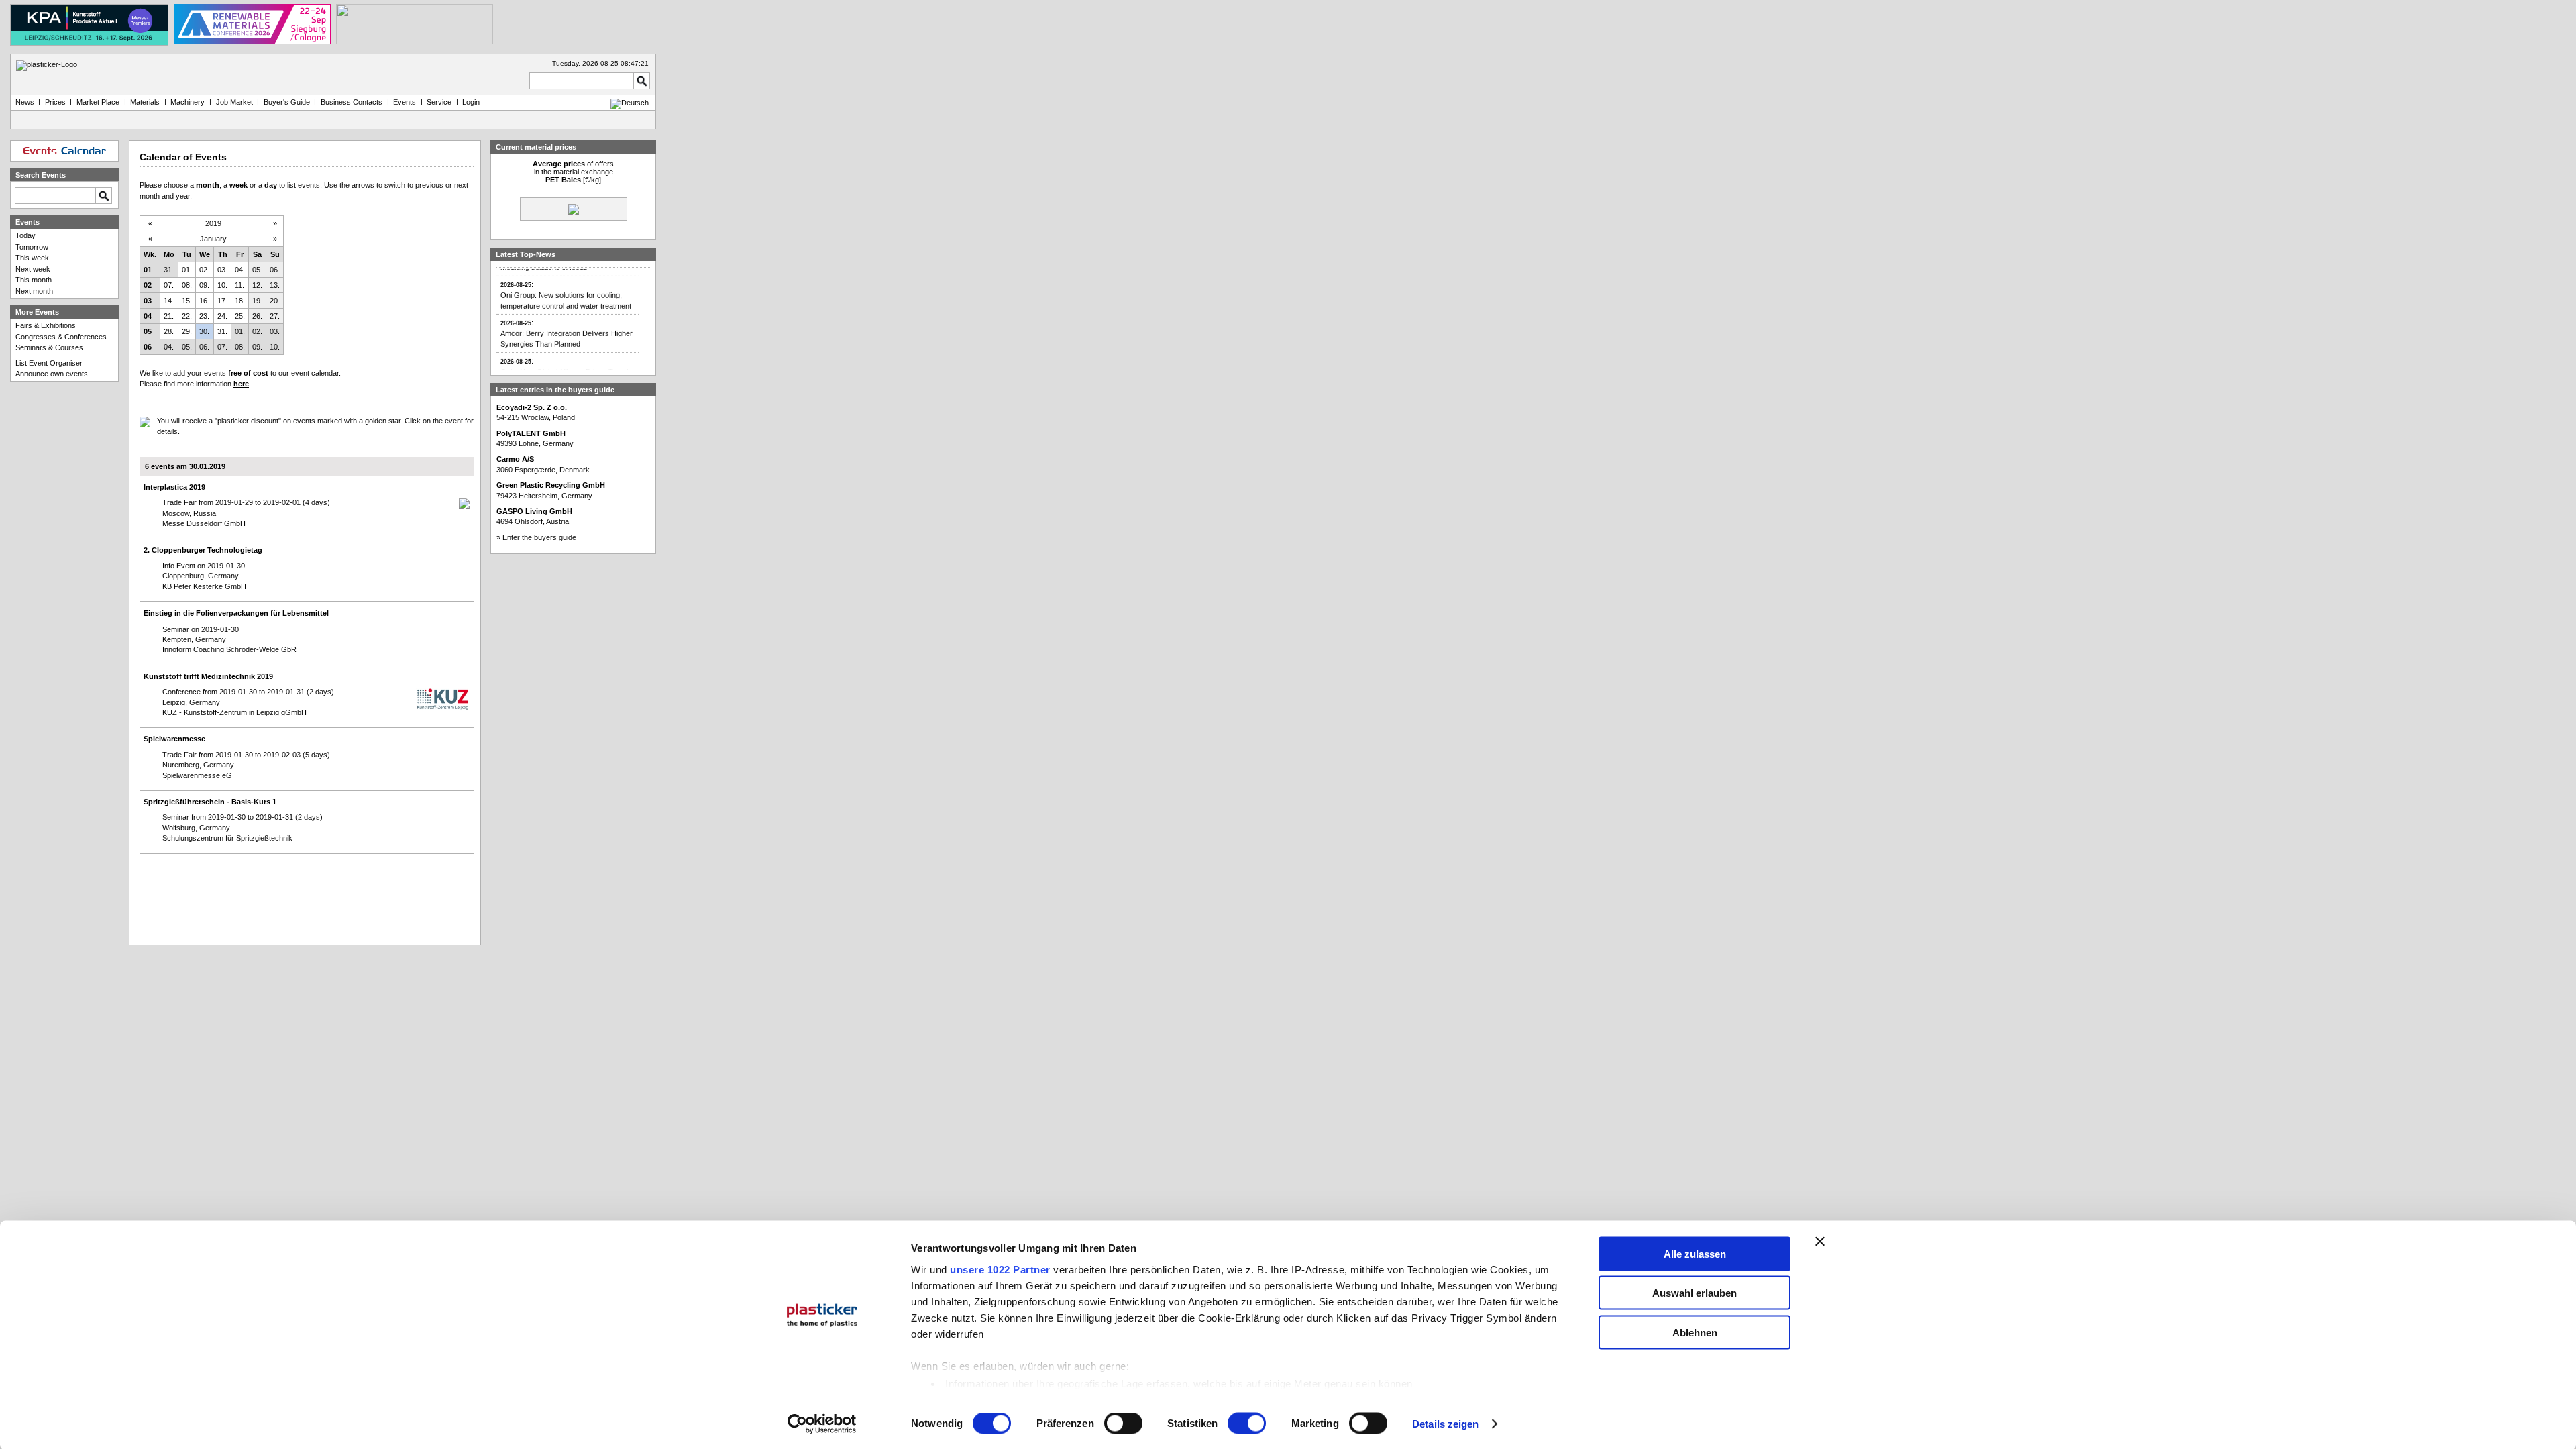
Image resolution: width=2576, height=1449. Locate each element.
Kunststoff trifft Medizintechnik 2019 (208, 676)
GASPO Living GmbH (534, 511)
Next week (33, 269)
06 (148, 347)
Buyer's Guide (287, 102)
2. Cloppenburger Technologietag (203, 550)
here (241, 384)
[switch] (1123, 1424)
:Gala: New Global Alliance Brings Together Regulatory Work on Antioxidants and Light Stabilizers (569, 362)
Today (25, 235)
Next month (34, 291)
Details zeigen (1445, 1424)
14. (169, 301)
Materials (145, 102)
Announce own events (52, 374)
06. (275, 270)
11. (239, 285)
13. (275, 285)
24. (222, 316)
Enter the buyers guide (539, 537)
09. (204, 285)
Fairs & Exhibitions (46, 325)
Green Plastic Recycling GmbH (551, 485)
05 (148, 331)
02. (204, 270)
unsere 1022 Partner (1000, 1269)
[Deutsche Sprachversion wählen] (630, 103)
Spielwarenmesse (174, 739)
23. (204, 316)
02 (148, 285)
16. (204, 301)
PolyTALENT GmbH (531, 433)
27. (275, 316)
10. (222, 285)
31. (169, 270)
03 (148, 301)
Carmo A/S (515, 459)
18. (240, 301)
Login (471, 102)
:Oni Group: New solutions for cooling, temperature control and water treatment (566, 280)
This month (34, 280)
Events (405, 102)
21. (169, 316)
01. (187, 270)
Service (439, 102)
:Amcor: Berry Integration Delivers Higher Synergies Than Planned (567, 319)
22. (187, 316)
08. (187, 285)
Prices (55, 102)
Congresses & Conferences (61, 337)
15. (187, 301)
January (213, 239)
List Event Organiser (49, 363)
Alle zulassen (1695, 1253)
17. (222, 301)
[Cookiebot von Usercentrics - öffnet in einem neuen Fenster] (822, 1424)
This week (32, 258)
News (25, 102)
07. (169, 285)
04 (148, 316)
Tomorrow (32, 247)
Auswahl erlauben (1695, 1293)
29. (187, 331)
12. (257, 285)
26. (257, 316)
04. (240, 270)
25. (240, 316)
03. (222, 270)
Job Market (234, 102)
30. (204, 331)
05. (257, 270)
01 (148, 270)
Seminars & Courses (49, 347)
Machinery (187, 102)
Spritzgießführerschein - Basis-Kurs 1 (210, 802)
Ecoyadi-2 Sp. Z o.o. (532, 407)
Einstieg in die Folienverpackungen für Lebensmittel (236, 613)
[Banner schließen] (1820, 1241)
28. (169, 331)
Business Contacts (352, 102)
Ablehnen (1695, 1332)
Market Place (98, 102)
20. (275, 301)
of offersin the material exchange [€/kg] (573, 172)
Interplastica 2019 (174, 487)
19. (257, 301)
